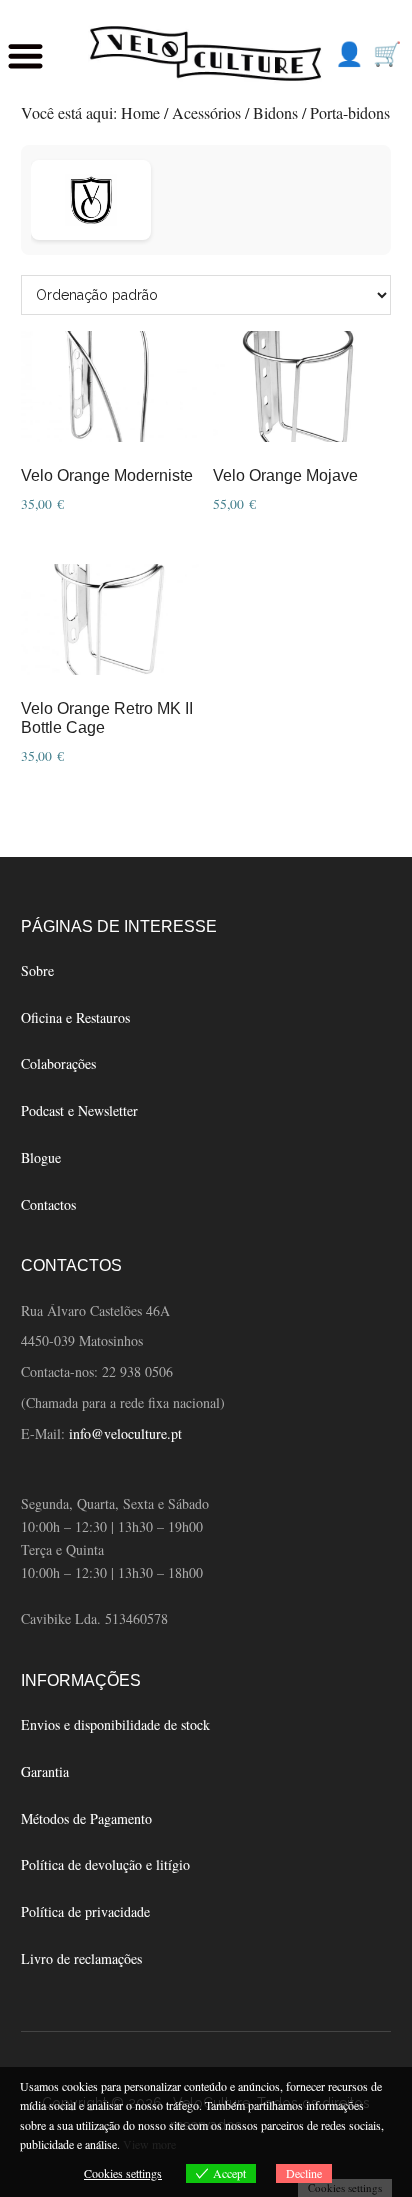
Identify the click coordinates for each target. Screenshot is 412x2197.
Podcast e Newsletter (79, 1110)
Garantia (45, 1771)
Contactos (48, 1204)
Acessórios (206, 112)
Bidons (275, 112)
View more (149, 2144)
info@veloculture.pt (125, 1433)
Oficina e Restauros (75, 1017)
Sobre (37, 970)
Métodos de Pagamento (86, 1818)
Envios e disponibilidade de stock (115, 1724)
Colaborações (58, 1063)
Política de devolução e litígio (105, 1864)
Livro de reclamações (81, 1958)
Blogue (41, 1157)
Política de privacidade (85, 1911)
